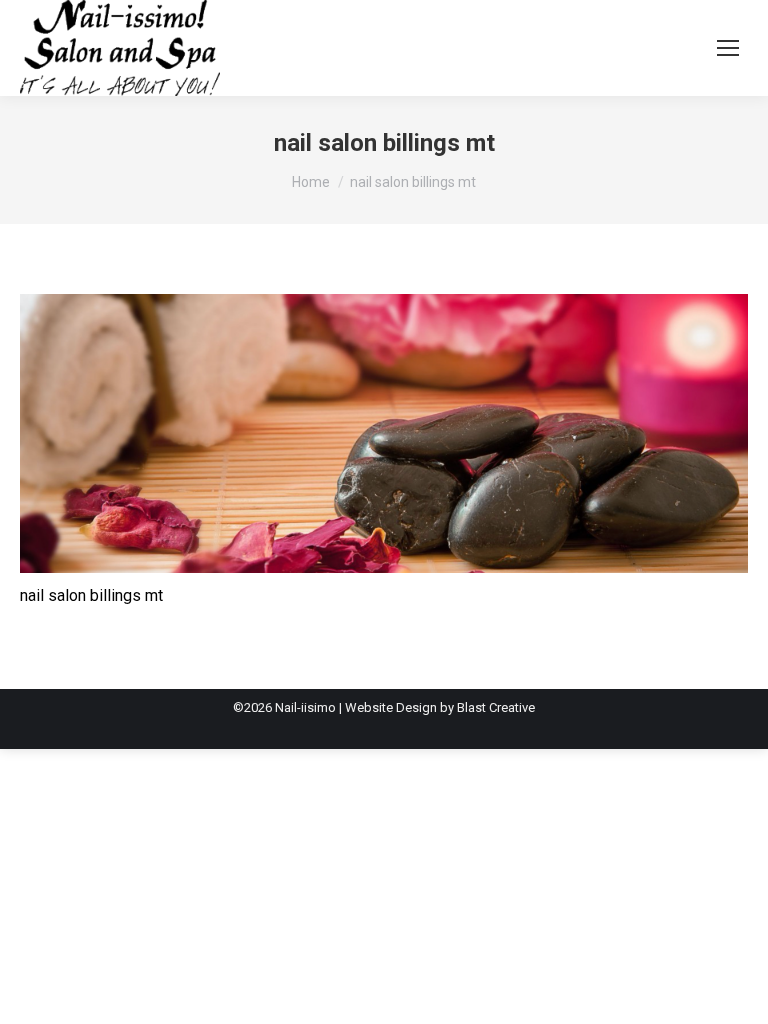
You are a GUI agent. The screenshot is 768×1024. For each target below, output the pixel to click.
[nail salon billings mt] (384, 433)
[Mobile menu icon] (728, 48)
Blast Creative (496, 707)
